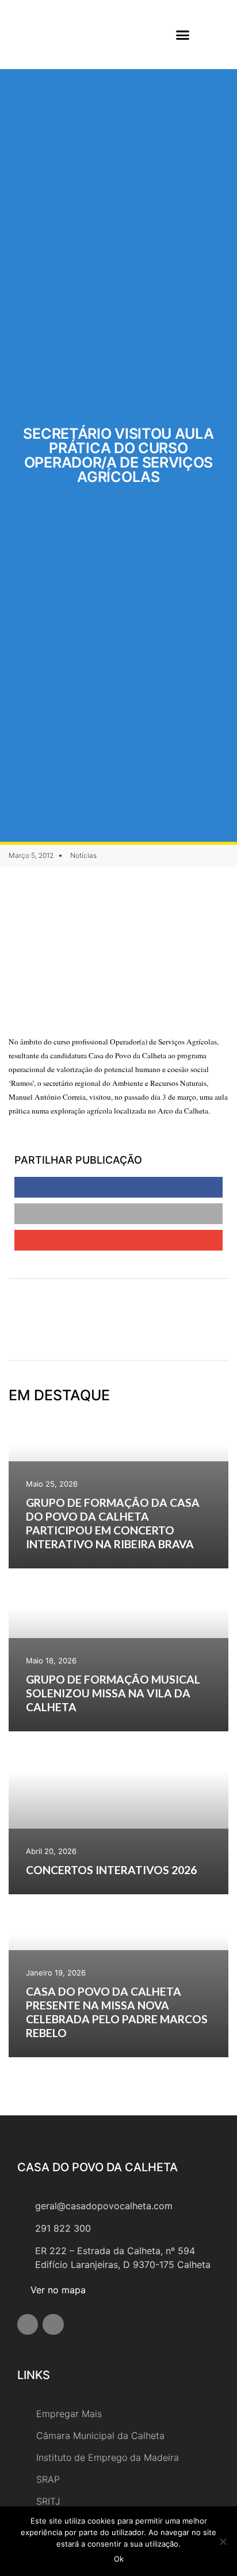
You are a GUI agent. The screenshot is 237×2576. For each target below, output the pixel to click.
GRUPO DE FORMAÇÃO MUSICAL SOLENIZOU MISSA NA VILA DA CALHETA (113, 1693)
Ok (119, 2559)
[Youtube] (53, 2324)
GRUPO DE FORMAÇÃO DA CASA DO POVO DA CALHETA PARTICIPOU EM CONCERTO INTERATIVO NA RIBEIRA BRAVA (113, 1523)
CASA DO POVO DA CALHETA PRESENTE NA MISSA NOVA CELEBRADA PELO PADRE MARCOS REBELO (117, 2012)
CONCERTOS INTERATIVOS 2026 (111, 1870)
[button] (183, 35)
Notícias (83, 855)
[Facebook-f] (28, 2324)
